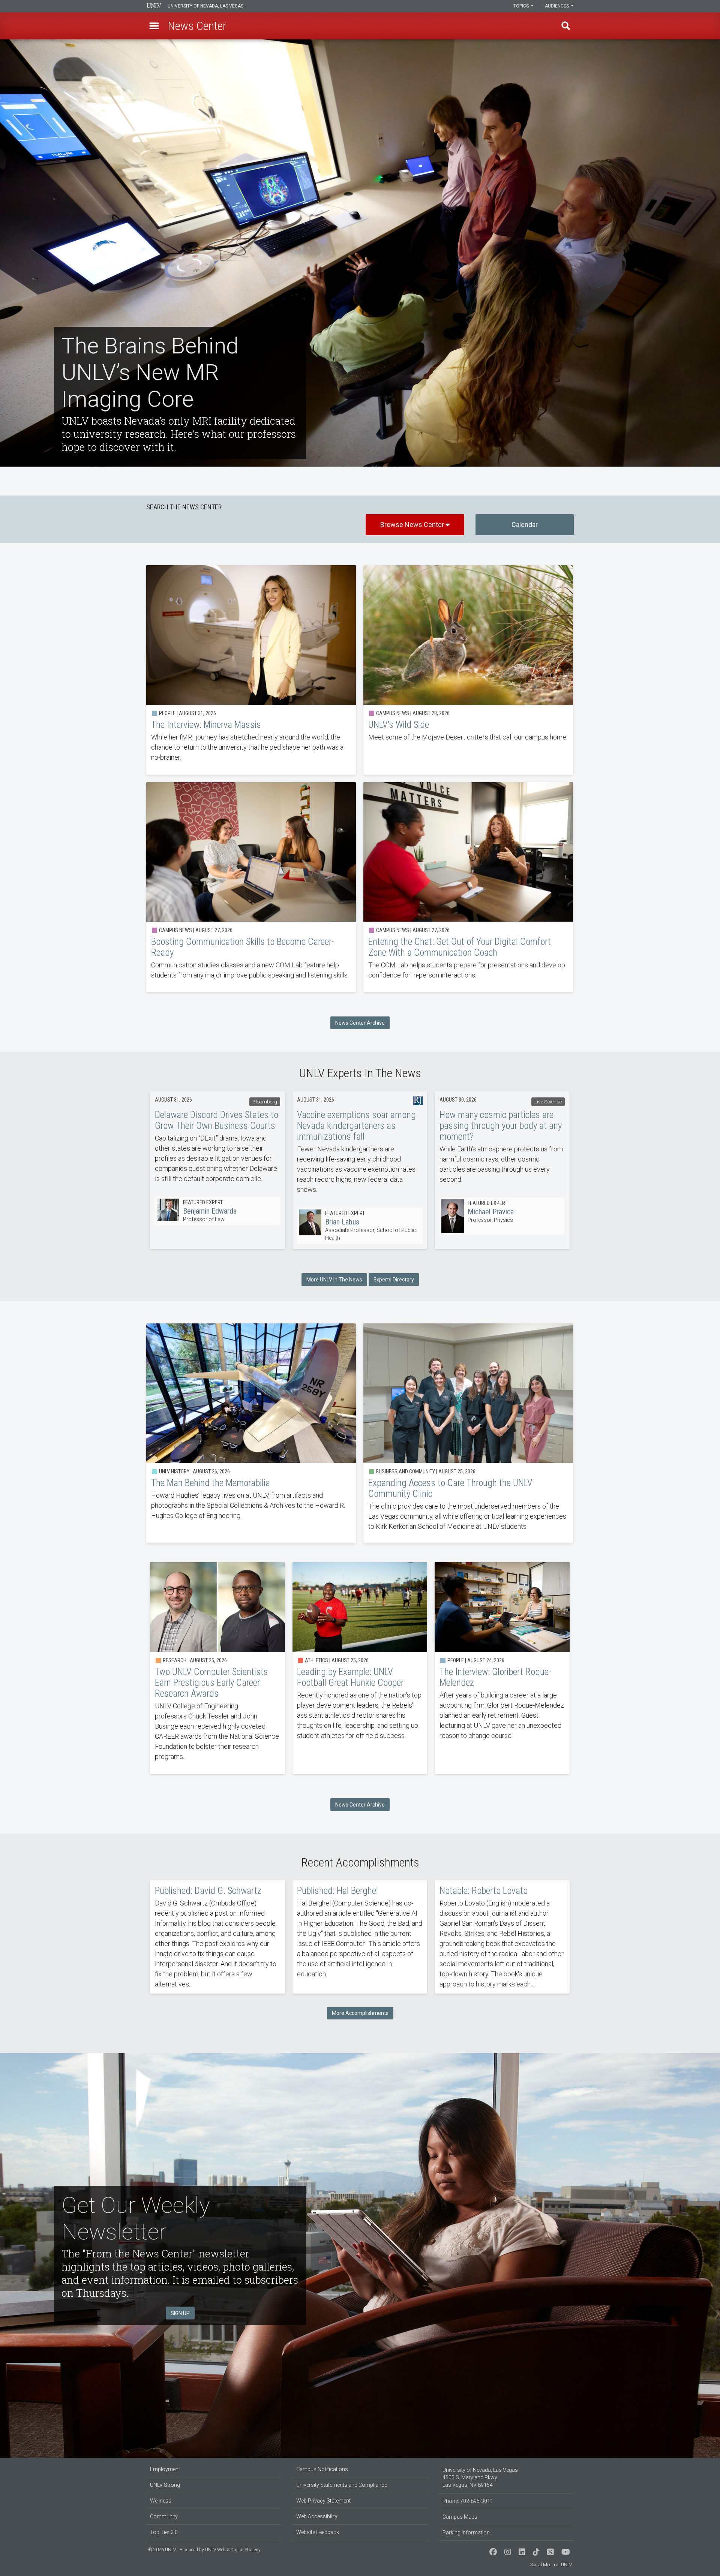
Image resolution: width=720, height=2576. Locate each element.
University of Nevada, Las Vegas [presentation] (205, 6)
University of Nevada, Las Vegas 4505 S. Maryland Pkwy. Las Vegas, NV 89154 (480, 2477)
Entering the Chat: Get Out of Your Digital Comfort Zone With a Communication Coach (468, 887)
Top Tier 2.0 (164, 2532)
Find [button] (566, 26)
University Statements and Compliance (342, 2485)
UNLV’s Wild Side (468, 670)
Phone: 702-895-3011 (468, 2501)
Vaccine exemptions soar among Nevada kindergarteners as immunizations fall (360, 1149)
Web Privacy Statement (323, 2501)
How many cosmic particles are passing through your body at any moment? (502, 1144)
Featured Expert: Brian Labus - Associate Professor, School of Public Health (360, 1226)
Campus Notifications (322, 2469)
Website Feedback (318, 2532)
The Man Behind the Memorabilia (251, 1434)
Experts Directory (394, 1280)
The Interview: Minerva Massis (251, 670)
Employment (165, 2469)
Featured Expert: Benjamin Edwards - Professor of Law (218, 1211)
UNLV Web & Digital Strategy (233, 2550)
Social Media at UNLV (551, 2565)
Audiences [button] (557, 6)
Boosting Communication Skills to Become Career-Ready (251, 887)
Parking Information (466, 2533)
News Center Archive (360, 1023)
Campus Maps (460, 2517)
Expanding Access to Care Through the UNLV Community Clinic (468, 1434)
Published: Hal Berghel (360, 1937)
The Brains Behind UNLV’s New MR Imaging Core (360, 253)
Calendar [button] (525, 525)
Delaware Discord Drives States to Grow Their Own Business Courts (218, 1144)
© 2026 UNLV (162, 2550)
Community (164, 2516)
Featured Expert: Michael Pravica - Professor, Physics (502, 1216)
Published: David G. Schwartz (217, 1937)
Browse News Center (413, 525)
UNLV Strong (165, 2485)
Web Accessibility (317, 2516)
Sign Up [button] (180, 2313)
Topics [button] (522, 6)
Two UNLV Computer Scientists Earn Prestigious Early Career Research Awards (217, 1668)
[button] (154, 26)
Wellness (161, 2501)
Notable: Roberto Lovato (502, 1937)
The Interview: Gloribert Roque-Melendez (502, 1668)
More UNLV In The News (334, 1280)
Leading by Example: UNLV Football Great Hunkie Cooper (360, 1668)
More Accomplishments (360, 2013)
